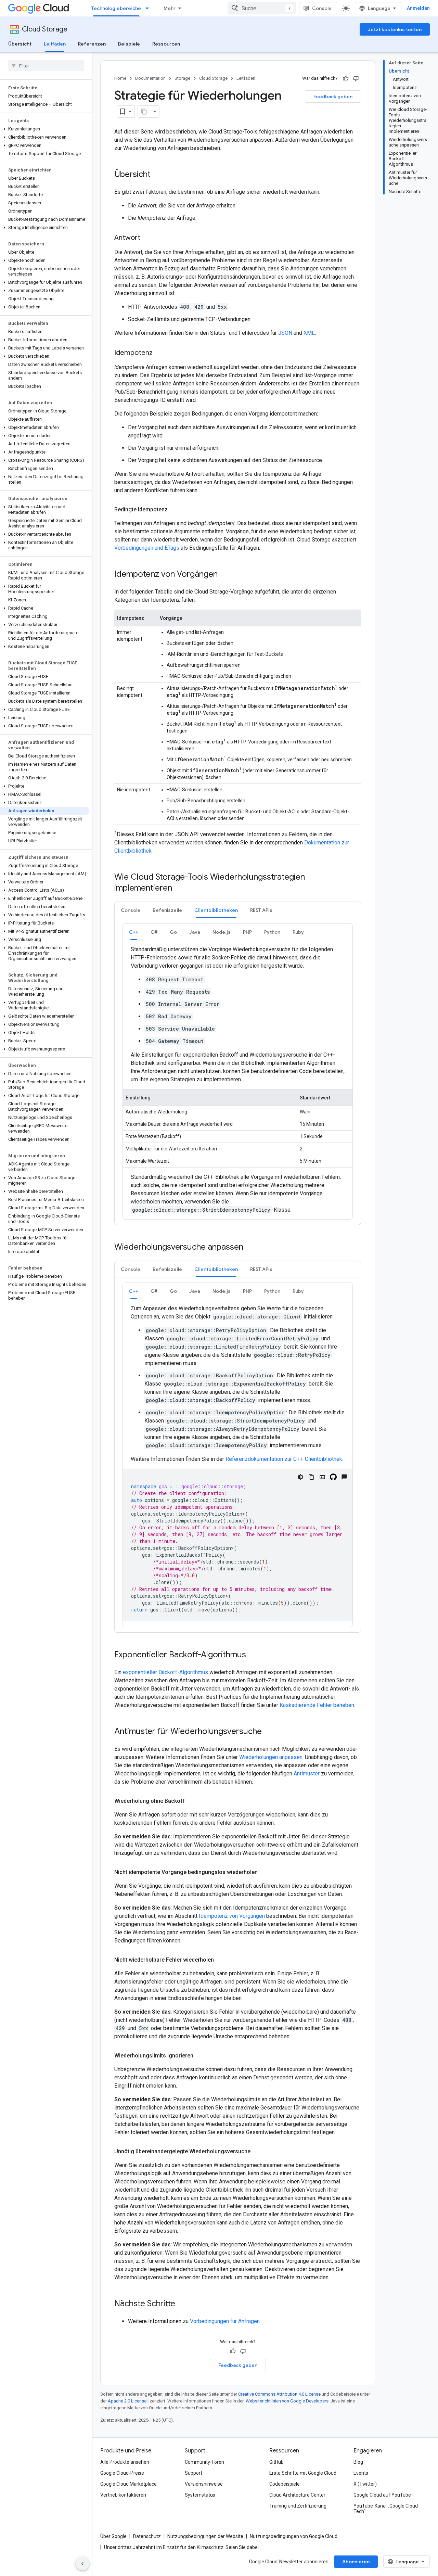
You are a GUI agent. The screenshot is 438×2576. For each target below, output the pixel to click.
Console (322, 8)
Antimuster (307, 1774)
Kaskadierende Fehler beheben (317, 1705)
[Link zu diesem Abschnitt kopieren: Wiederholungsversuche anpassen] (250, 1248)
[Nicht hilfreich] (356, 78)
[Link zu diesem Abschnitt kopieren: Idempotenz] (159, 353)
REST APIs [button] (261, 910)
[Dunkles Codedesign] (300, 1477)
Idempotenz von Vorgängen (232, 1916)
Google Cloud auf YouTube (382, 2495)
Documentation (150, 78)
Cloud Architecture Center (297, 2495)
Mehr (170, 8)
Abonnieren (356, 2562)
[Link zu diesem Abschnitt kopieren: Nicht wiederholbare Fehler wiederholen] (221, 1960)
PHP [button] (247, 932)
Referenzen (92, 44)
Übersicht (20, 44)
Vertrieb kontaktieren (123, 2495)
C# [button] (154, 932)
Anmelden (418, 8)
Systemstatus (200, 2495)
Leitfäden (55, 44)
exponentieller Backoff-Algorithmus (165, 1672)
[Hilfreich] (346, 78)
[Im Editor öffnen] (322, 1477)
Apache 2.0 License (127, 2401)
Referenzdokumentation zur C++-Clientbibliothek (284, 1459)
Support (194, 2473)
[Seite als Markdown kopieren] (144, 112)
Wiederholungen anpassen (271, 1757)
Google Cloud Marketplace (128, 2484)
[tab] (131, 910)
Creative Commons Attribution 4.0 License (279, 2394)
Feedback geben (333, 97)
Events (361, 2473)
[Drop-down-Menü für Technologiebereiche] (149, 8)
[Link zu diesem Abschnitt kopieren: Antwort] (147, 238)
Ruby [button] (298, 932)
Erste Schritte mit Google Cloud (303, 2473)
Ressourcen (166, 44)
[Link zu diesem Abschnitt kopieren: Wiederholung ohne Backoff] (192, 1801)
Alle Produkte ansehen (125, 2462)
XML (309, 333)
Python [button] (272, 932)
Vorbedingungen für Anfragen (225, 2321)
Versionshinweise (204, 2484)
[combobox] (262, 8)
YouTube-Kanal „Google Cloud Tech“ (386, 2509)
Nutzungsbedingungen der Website (205, 2536)
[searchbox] (46, 66)
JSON (285, 333)
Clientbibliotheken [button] (216, 910)
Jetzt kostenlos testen (395, 29)
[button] (45, 129)
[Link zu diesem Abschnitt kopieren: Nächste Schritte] (182, 2304)
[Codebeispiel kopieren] (311, 1477)
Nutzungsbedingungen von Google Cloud (294, 2536)
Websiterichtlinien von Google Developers (287, 2401)
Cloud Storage (45, 29)
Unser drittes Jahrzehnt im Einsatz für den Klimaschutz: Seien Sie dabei (181, 2547)
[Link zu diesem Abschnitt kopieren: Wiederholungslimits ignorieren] (200, 2056)
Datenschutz (147, 2536)
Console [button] (131, 910)
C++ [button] (134, 932)
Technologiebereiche (116, 8)
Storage (182, 78)
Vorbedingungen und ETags (147, 548)
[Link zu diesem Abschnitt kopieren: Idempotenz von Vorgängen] (224, 575)
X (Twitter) (365, 2484)
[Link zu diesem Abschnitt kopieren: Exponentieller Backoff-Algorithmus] (253, 1655)
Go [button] (173, 932)
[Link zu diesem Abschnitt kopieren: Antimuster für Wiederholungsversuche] (269, 1732)
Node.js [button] (222, 932)
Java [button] (195, 932)
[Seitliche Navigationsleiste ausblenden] (82, 2564)
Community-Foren (204, 2462)
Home (120, 78)
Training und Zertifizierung (298, 2506)
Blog (358, 2462)
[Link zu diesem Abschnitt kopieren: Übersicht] (157, 175)
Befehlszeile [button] (167, 910)
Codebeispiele (285, 2484)
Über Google (113, 2536)
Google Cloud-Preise (122, 2473)
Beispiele (129, 44)
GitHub (276, 2462)
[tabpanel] (238, 1072)
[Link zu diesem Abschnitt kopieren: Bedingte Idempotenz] (175, 510)
